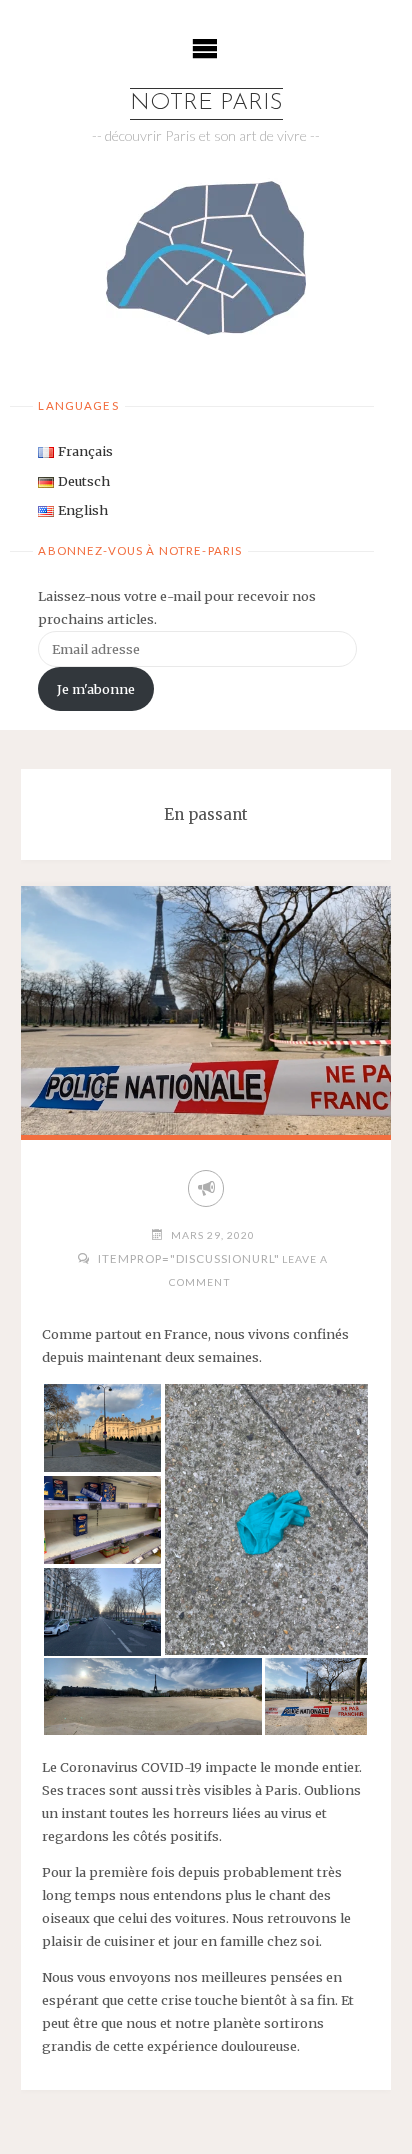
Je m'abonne (96, 689)
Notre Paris (206, 103)
